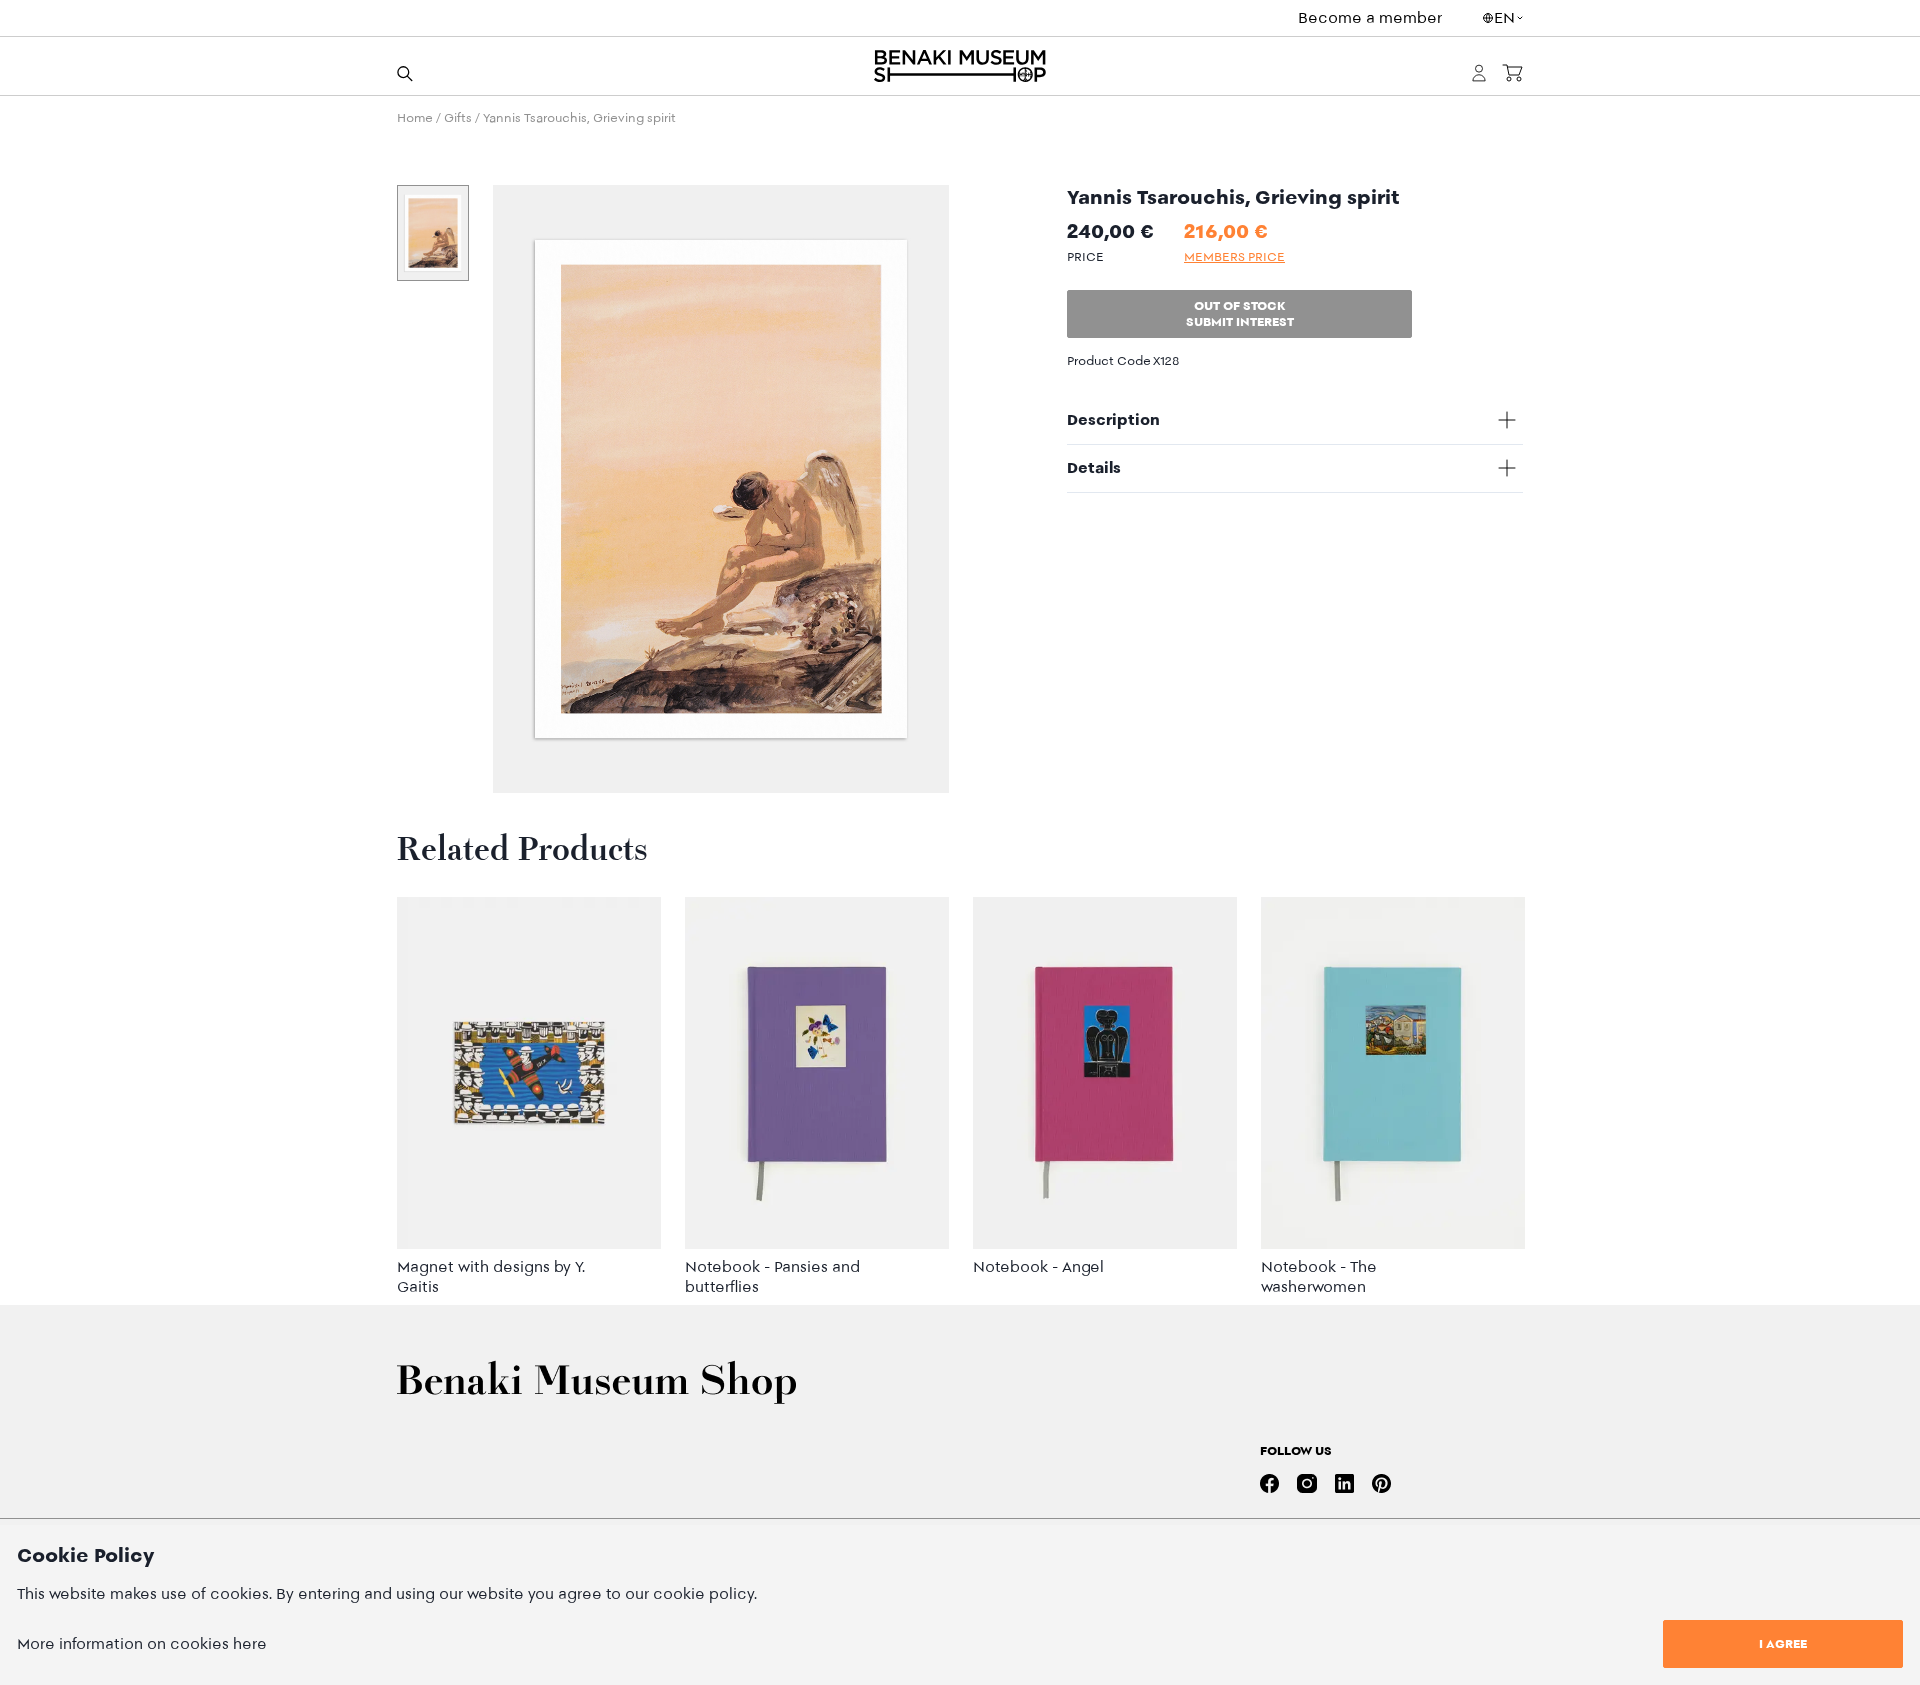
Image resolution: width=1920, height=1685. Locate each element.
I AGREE (1783, 1643)
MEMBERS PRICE (1234, 256)
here (250, 1643)
